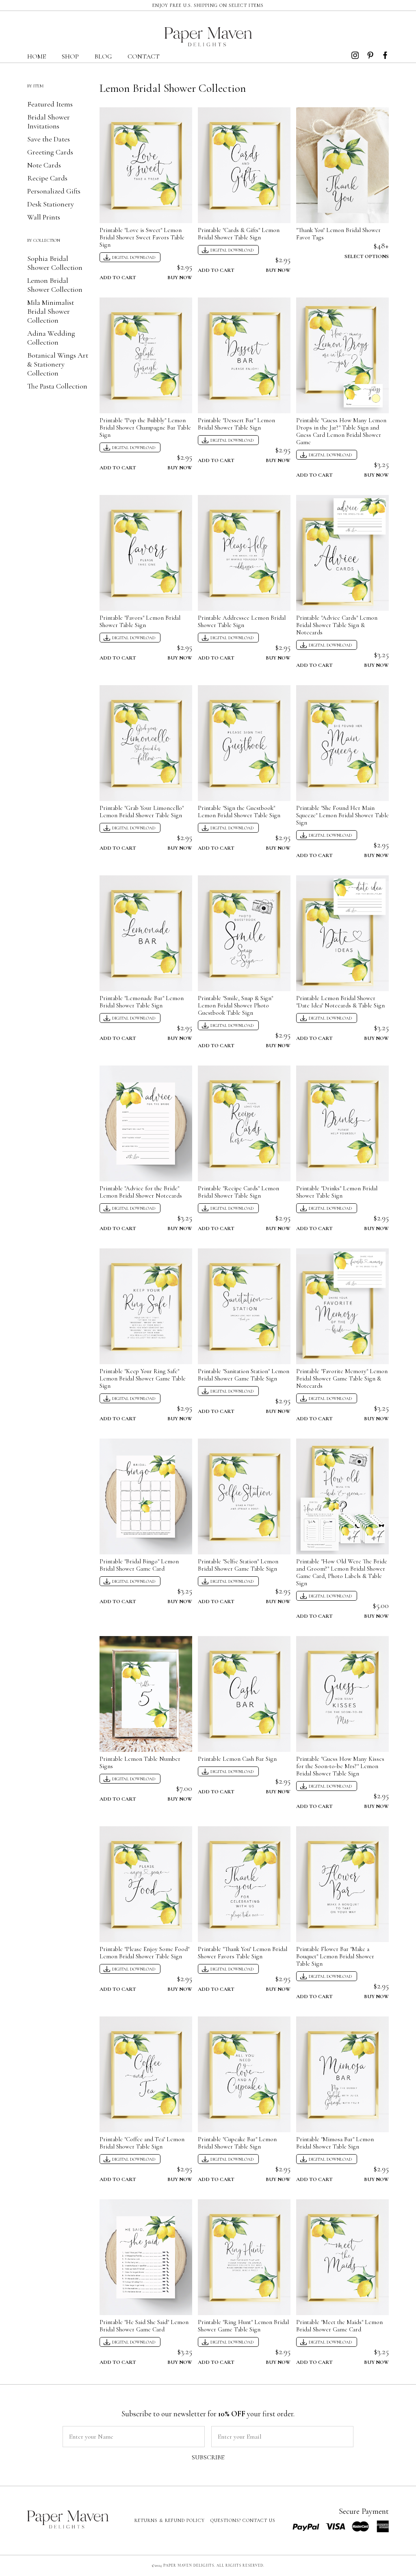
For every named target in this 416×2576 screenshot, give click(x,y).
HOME (37, 56)
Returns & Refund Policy (170, 2520)
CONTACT (144, 56)
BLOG (103, 56)
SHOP (70, 56)
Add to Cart (118, 277)
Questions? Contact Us (243, 2520)
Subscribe (208, 2457)
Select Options (367, 255)
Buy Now (180, 277)
